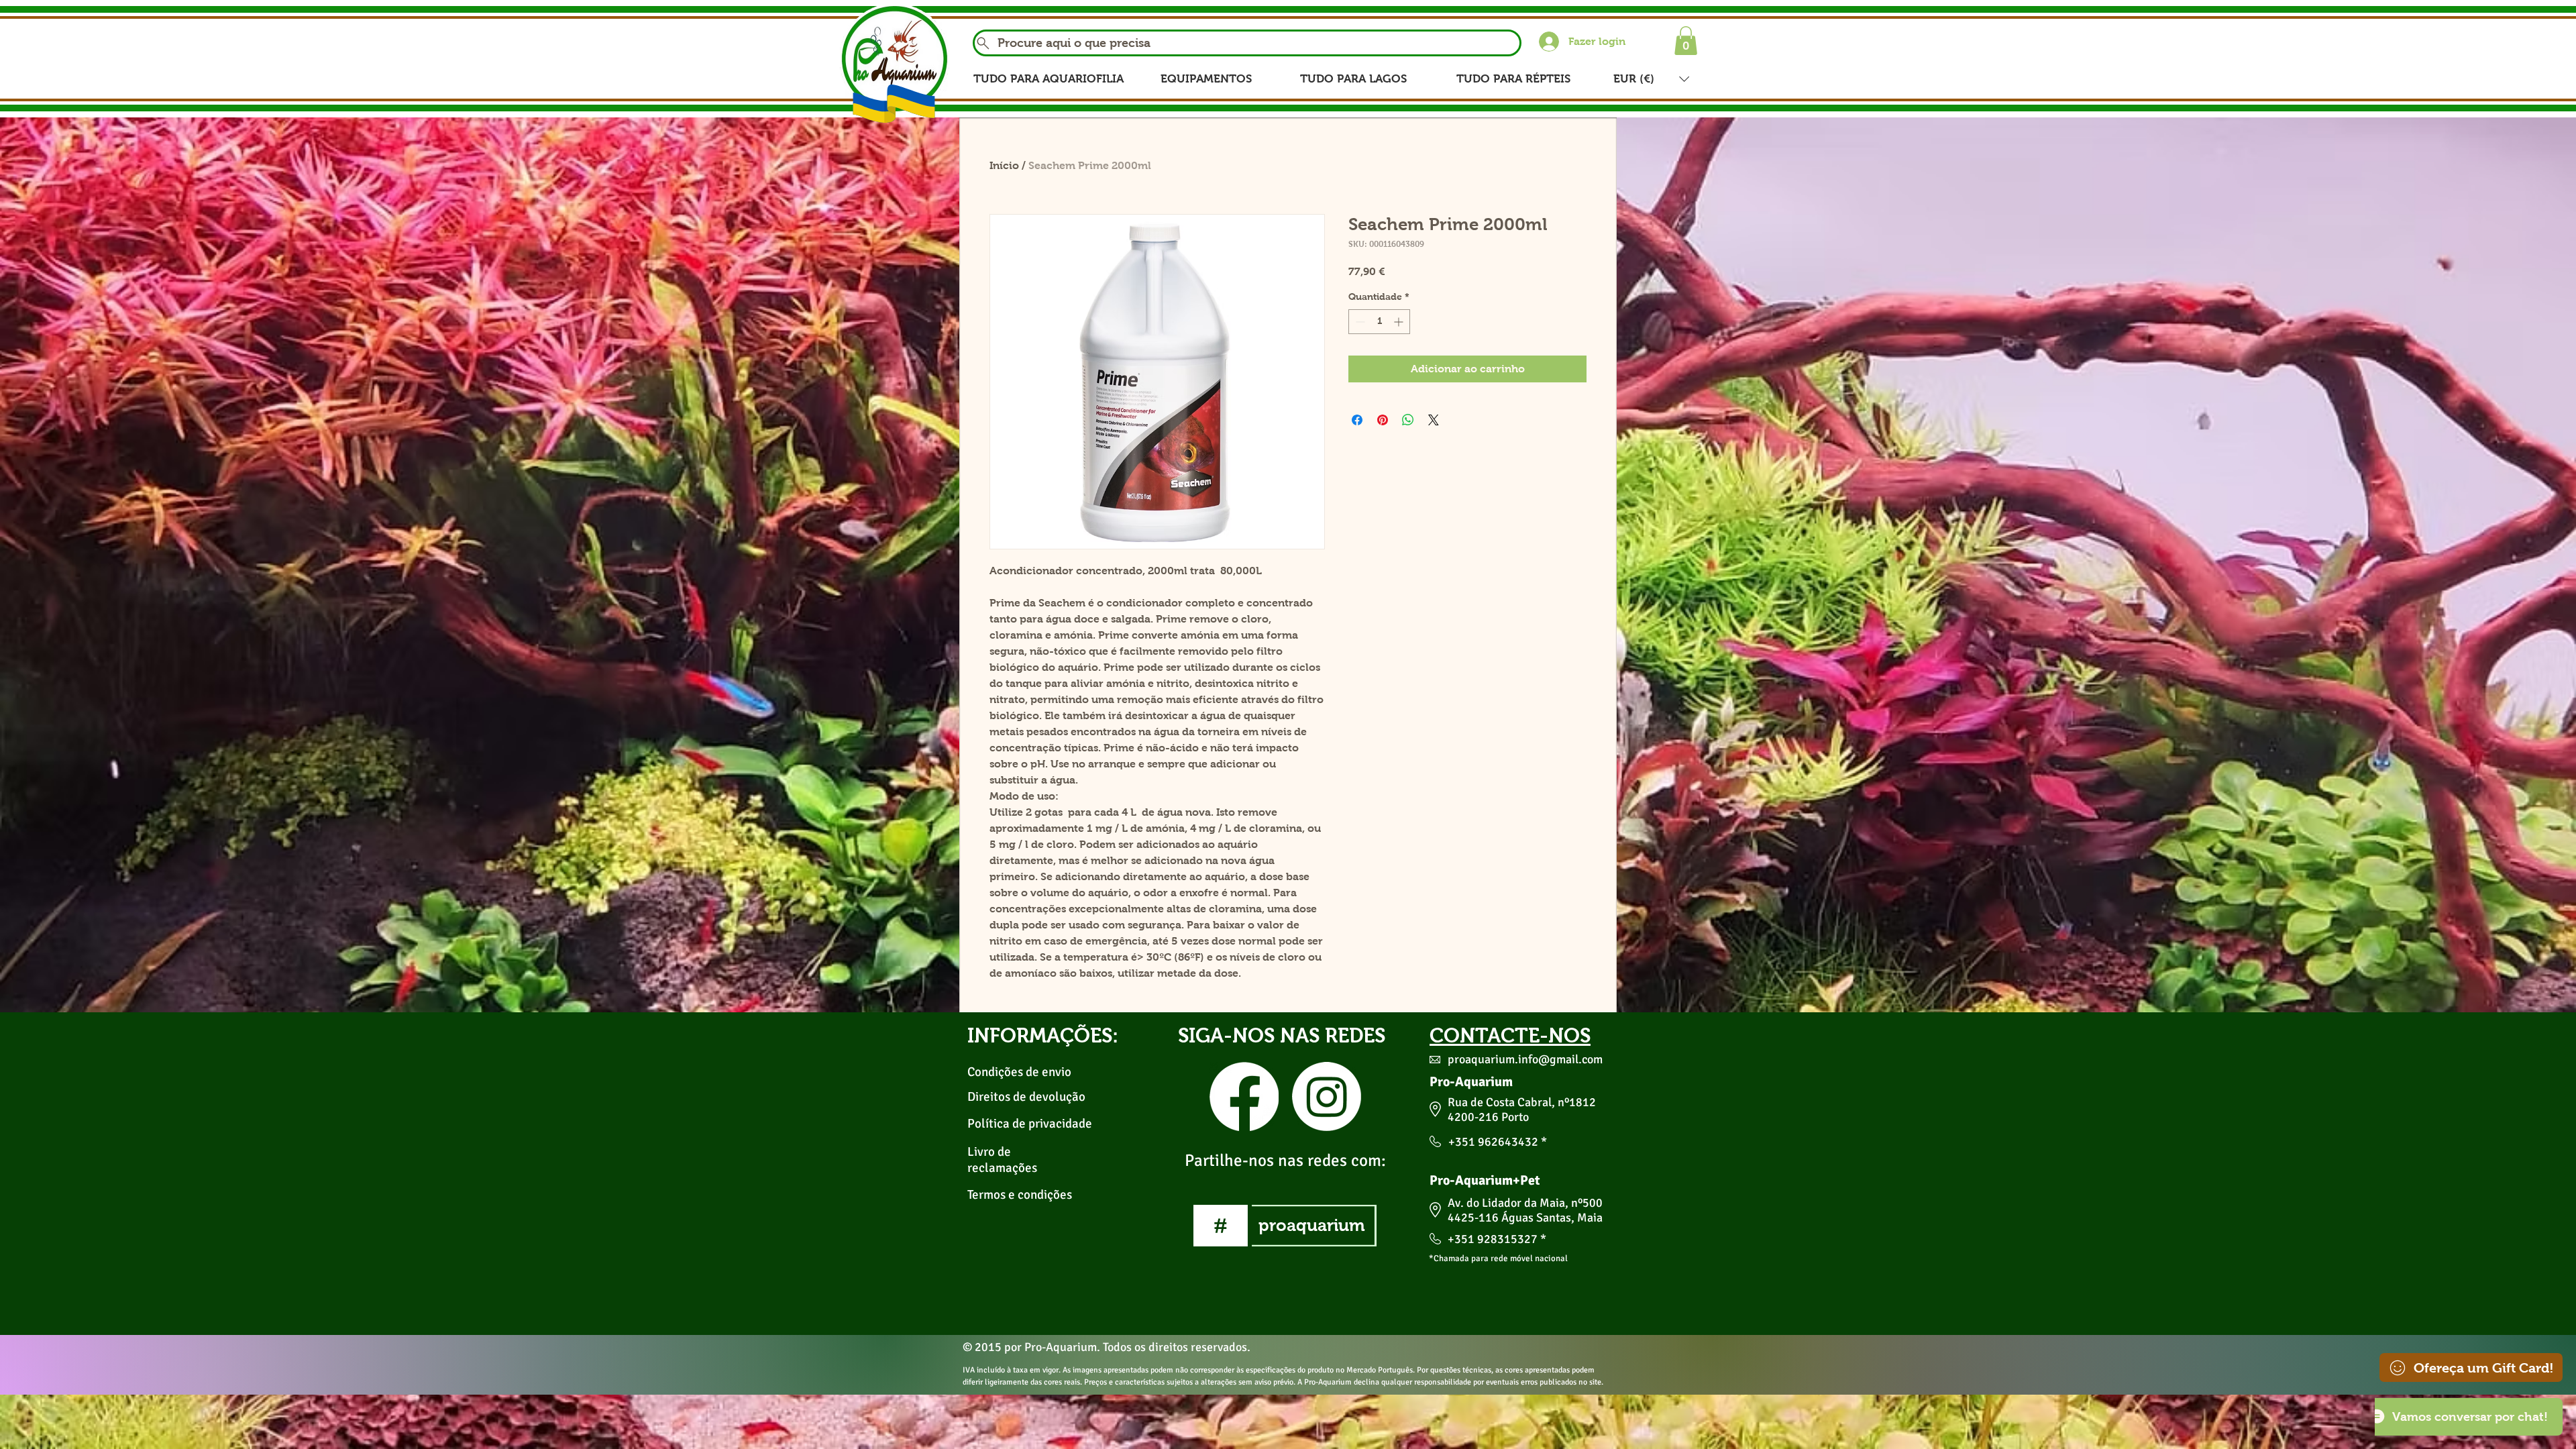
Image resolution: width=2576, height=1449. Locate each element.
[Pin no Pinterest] (1383, 420)
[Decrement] (1359, 322)
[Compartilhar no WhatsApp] (1408, 420)
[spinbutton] (1379, 322)
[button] (1686, 41)
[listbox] (1651, 79)
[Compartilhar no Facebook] (1357, 420)
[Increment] (1400, 322)
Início (1004, 165)
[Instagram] (1327, 1096)
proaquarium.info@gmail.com (1525, 1059)
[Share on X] (1434, 420)
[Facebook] (1244, 1096)
